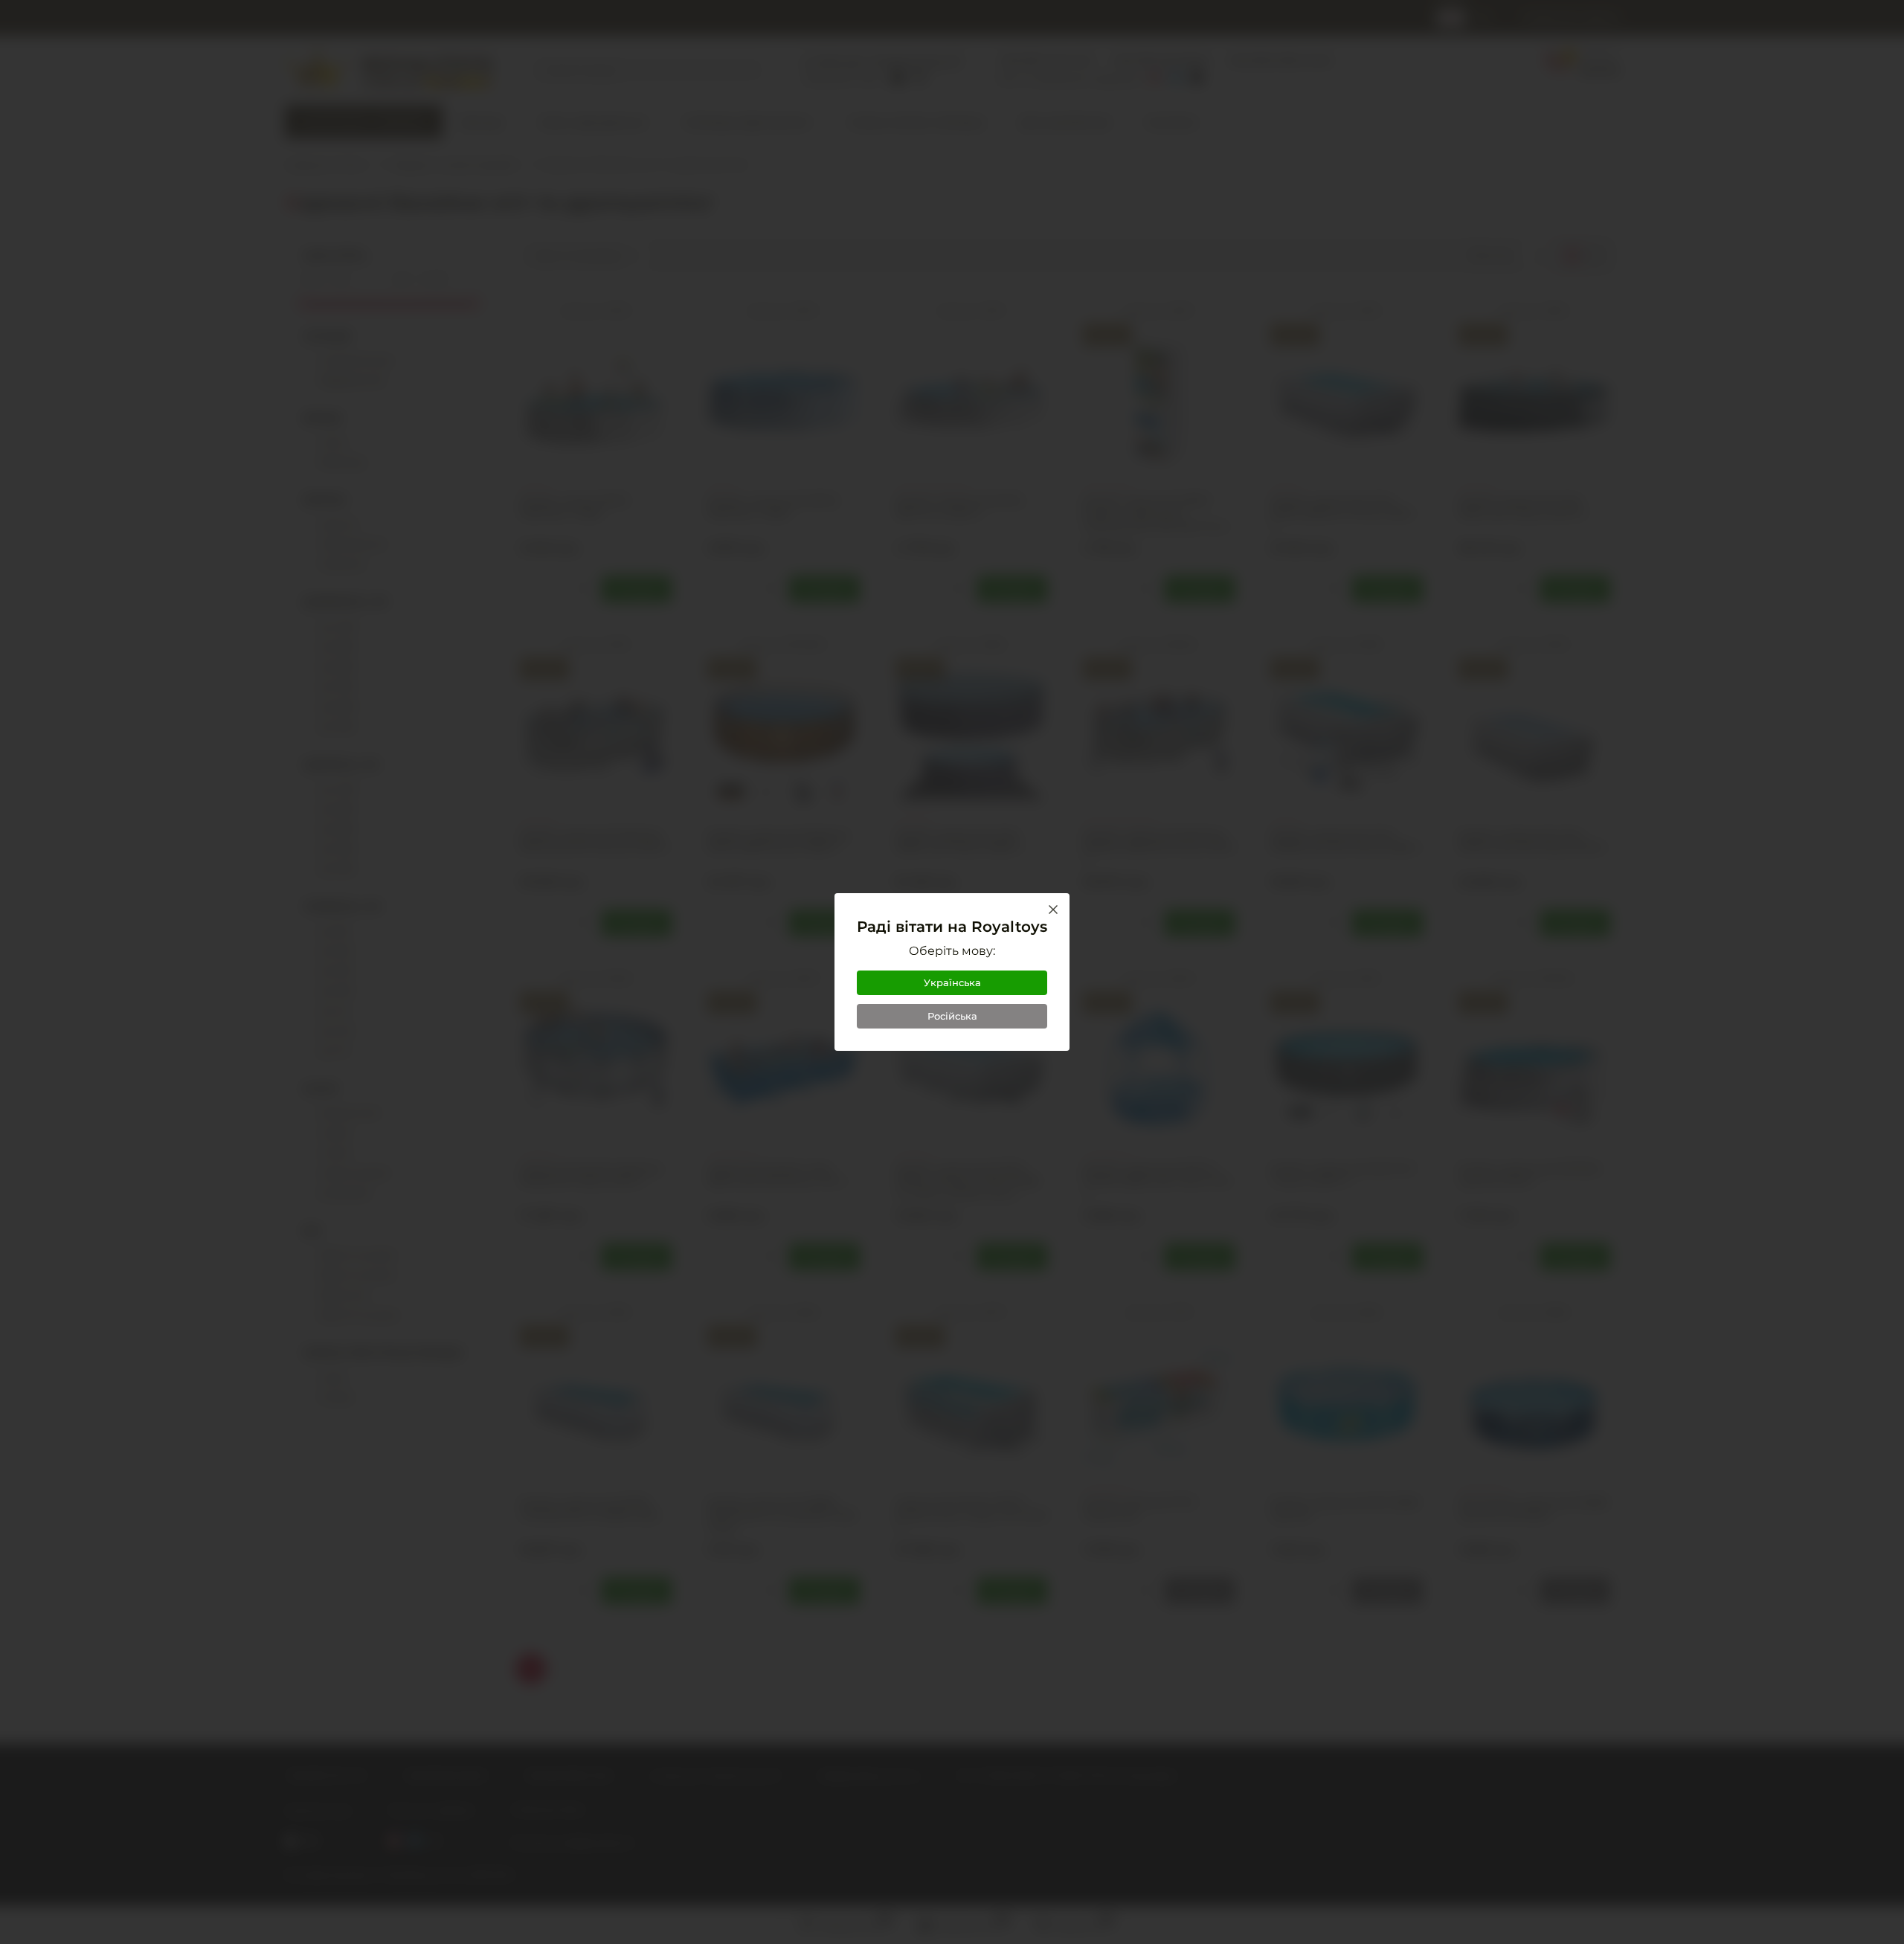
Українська (952, 982)
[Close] (1053, 910)
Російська (952, 1016)
